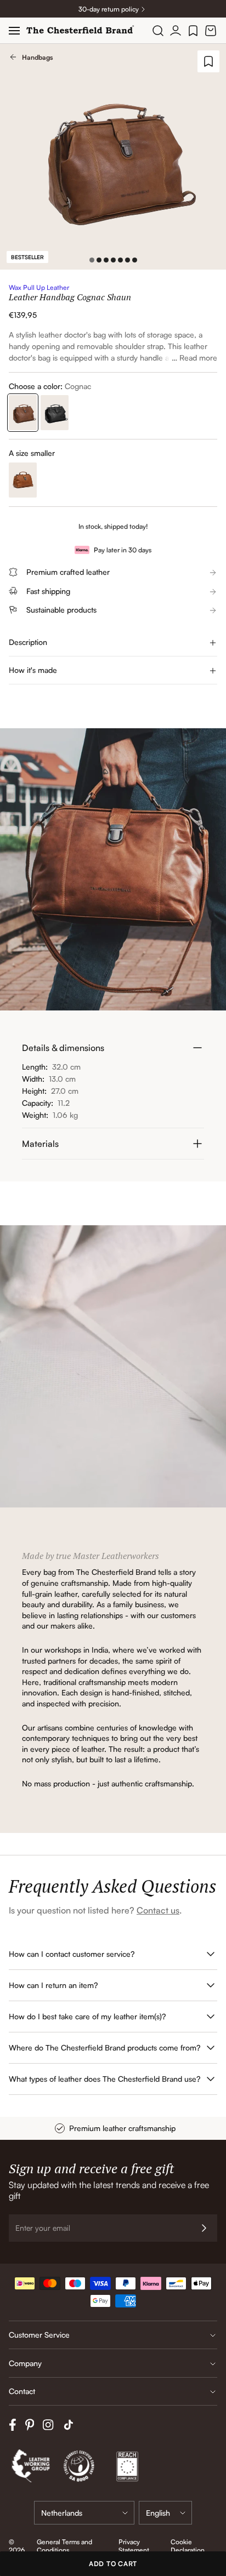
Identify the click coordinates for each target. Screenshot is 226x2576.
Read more (198, 358)
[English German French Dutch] (165, 2513)
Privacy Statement (134, 2546)
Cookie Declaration (188, 2546)
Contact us (158, 1910)
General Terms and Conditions (64, 2546)
